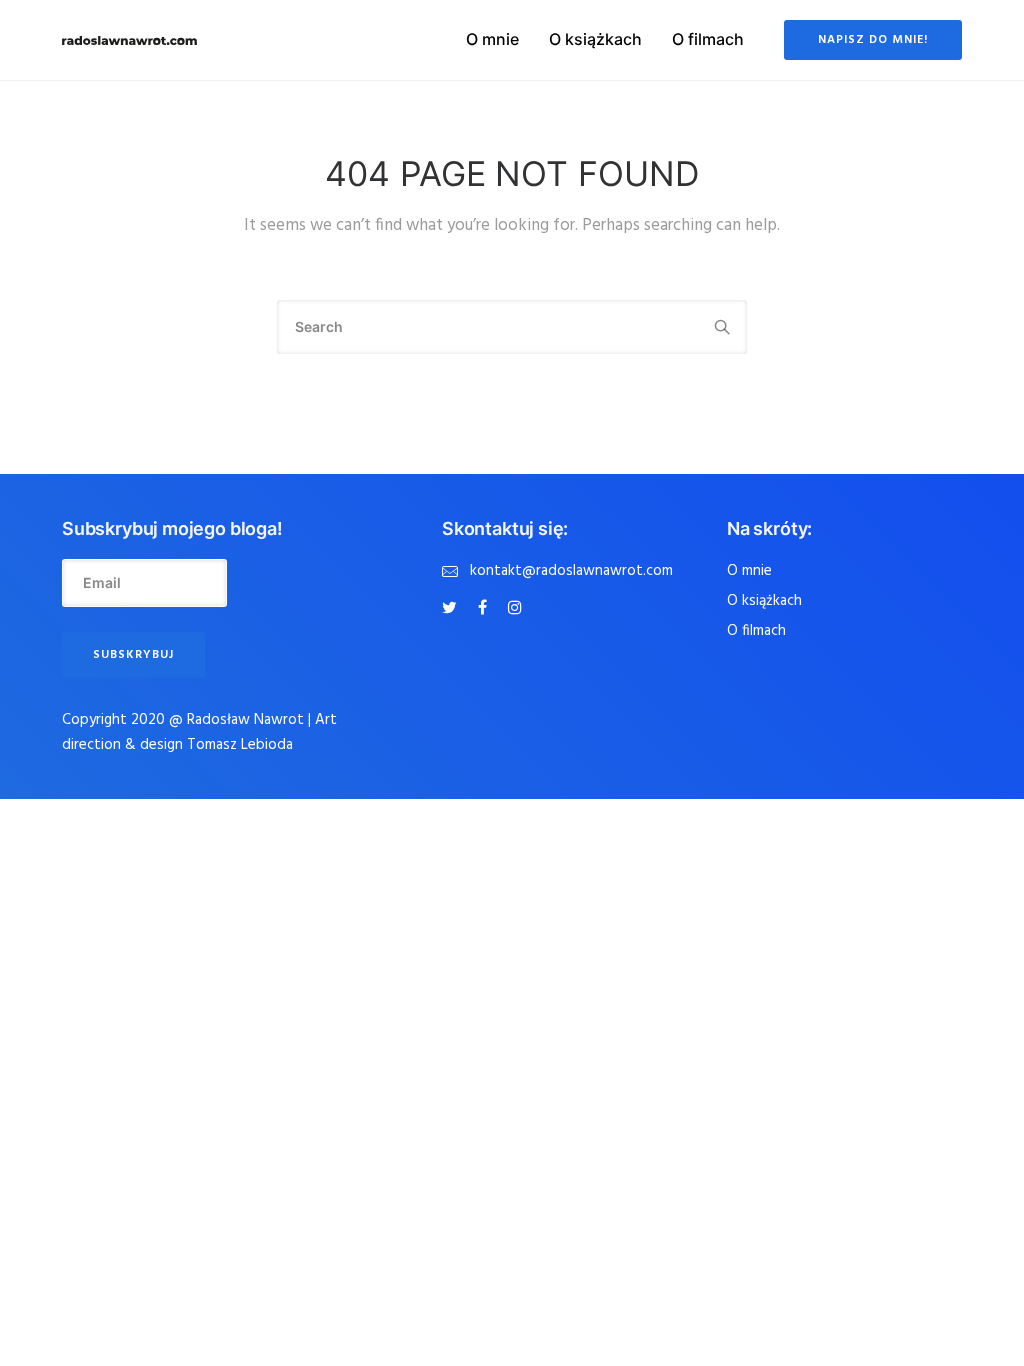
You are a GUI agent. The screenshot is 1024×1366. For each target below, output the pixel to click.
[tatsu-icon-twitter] (452, 608)
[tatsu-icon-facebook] (485, 608)
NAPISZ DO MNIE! (873, 40)
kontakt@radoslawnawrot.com (571, 571)
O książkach (595, 39)
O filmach (708, 39)
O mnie (492, 39)
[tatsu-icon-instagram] (515, 608)
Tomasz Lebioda (240, 745)
